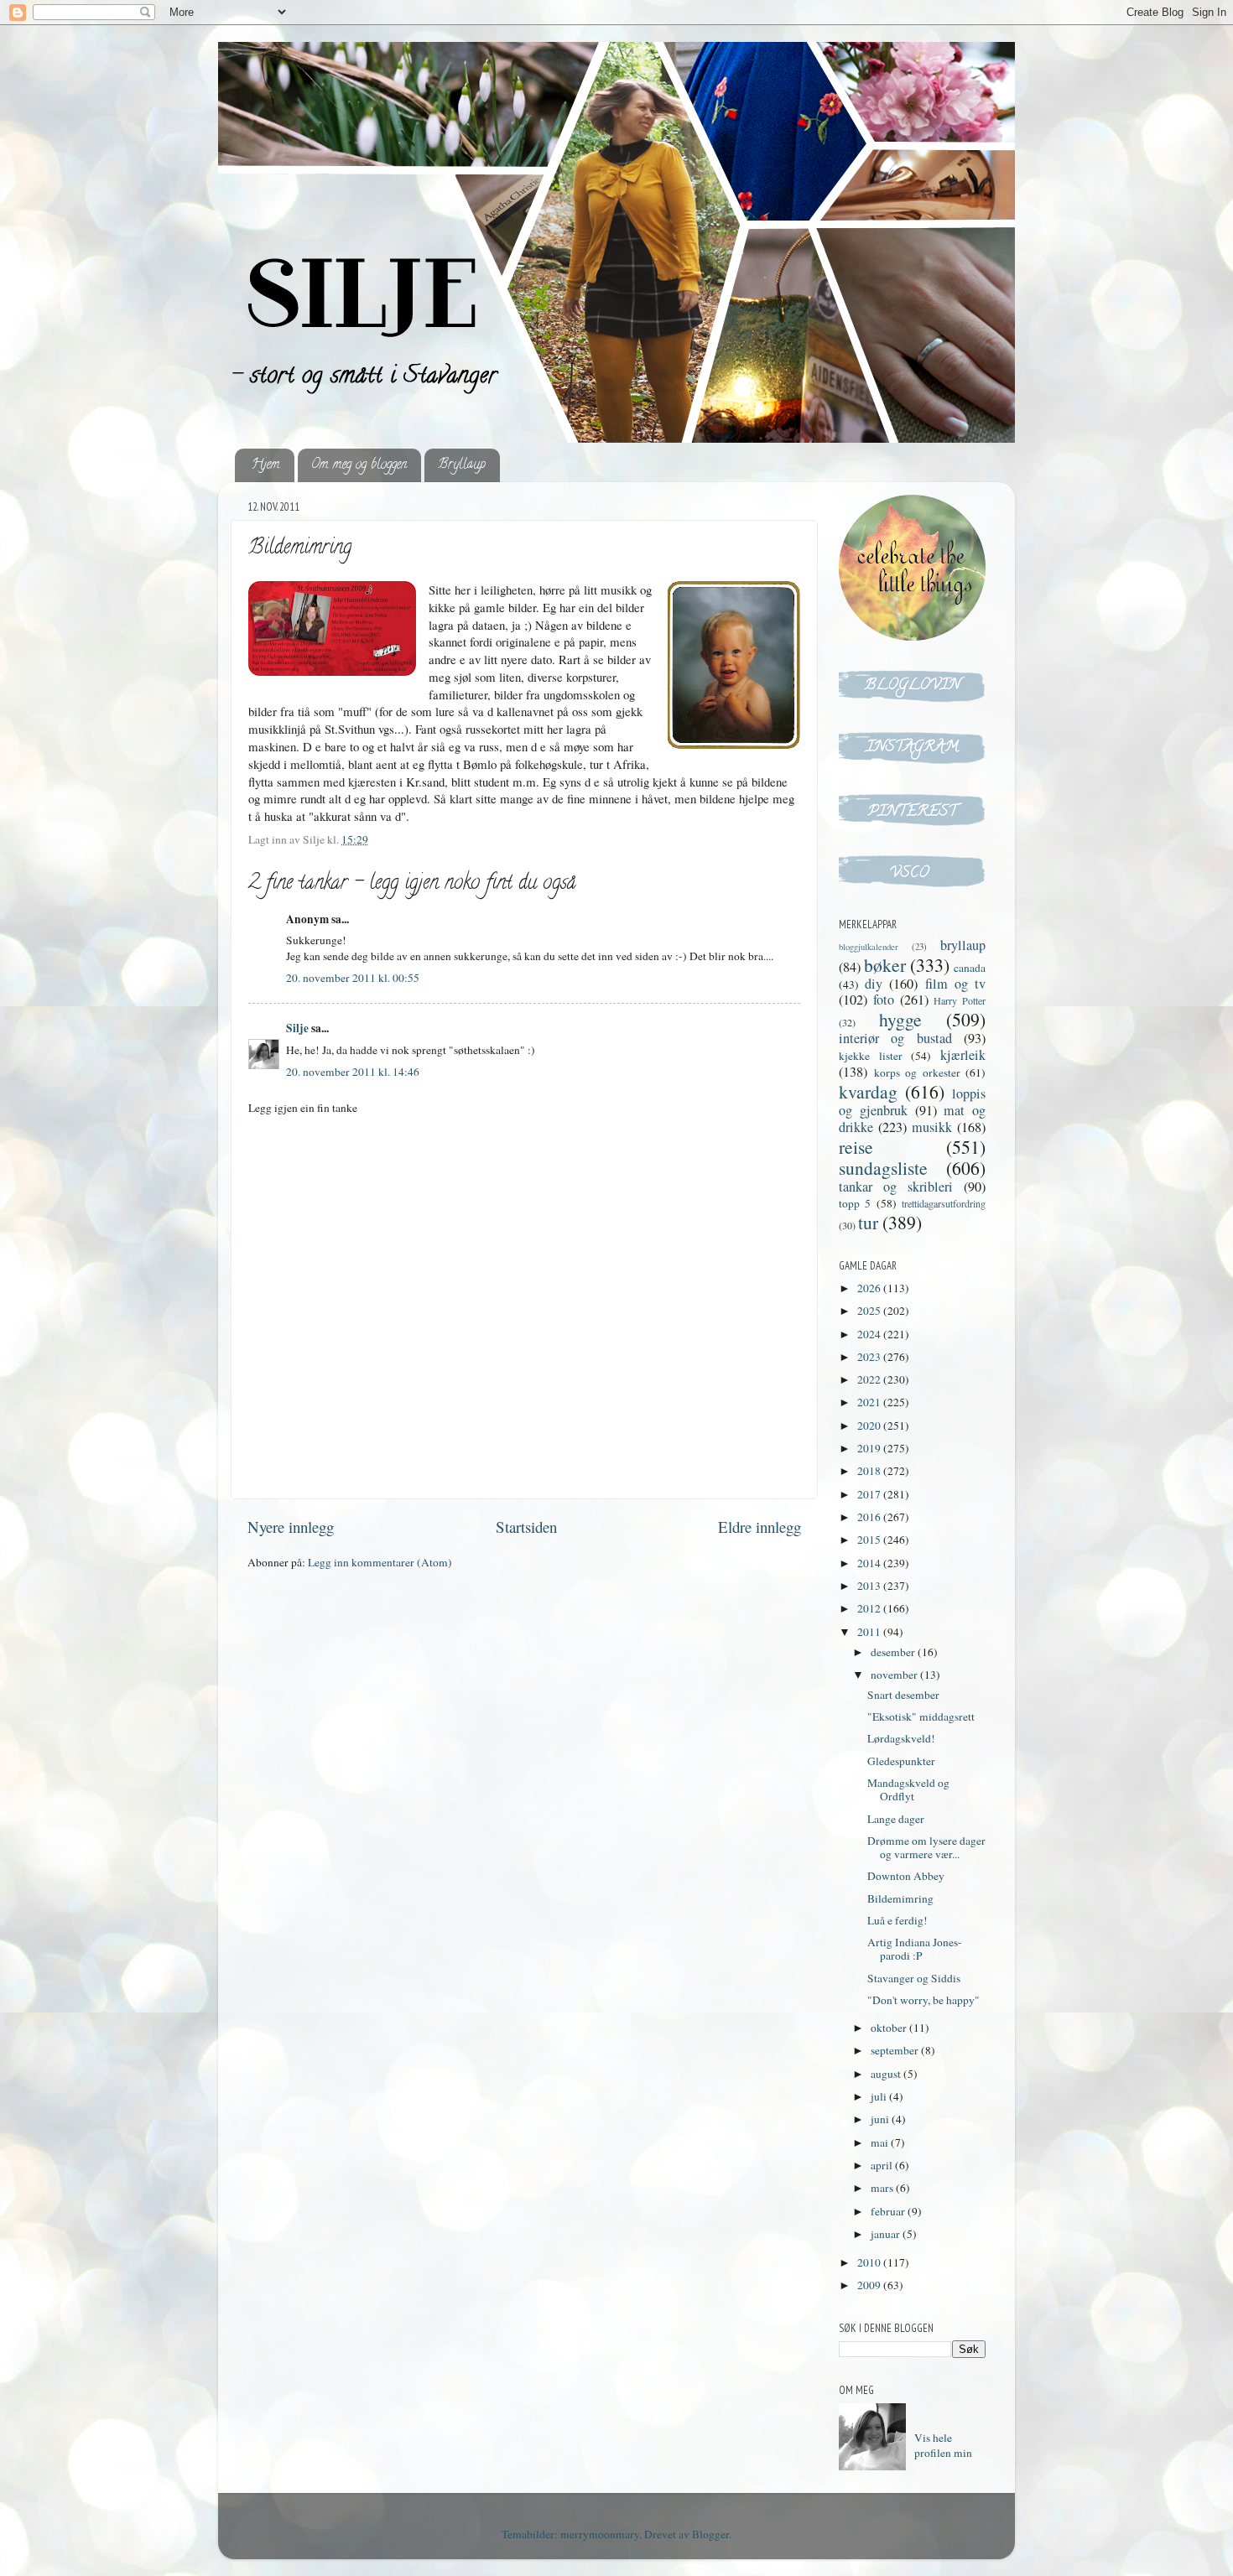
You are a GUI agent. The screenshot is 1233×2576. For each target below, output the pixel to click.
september (896, 2050)
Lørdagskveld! (901, 1738)
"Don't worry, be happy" (923, 2000)
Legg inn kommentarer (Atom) (380, 1562)
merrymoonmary (600, 2534)
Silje (297, 1028)
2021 (870, 1402)
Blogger (710, 2534)
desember (894, 1652)
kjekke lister (871, 1056)
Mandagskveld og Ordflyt (908, 1789)
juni (881, 2119)
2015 (870, 1540)
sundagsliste (883, 1168)
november (895, 1675)
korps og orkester (917, 1072)
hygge (900, 1019)
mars (883, 2188)
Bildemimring (900, 1898)
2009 (870, 2285)
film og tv (955, 984)
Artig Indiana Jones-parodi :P (915, 1949)
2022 (870, 1379)
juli (880, 2096)
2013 (870, 1586)
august (887, 2074)
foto (884, 1000)
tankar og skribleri (896, 1187)
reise (856, 1147)
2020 (870, 1426)
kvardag (868, 1091)
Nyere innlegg (291, 1527)
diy (874, 984)
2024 (870, 1334)
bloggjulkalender (869, 947)
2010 (870, 2262)
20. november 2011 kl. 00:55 (353, 978)
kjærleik (963, 1055)
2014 (870, 1563)
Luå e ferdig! (897, 1920)
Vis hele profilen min (943, 2446)
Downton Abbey (906, 1876)
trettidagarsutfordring (944, 1203)
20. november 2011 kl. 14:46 (353, 1072)
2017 (870, 1494)
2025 (870, 1311)
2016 (870, 1517)
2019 (870, 1448)
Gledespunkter (901, 1761)
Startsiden (526, 1527)
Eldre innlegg (760, 1527)
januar (887, 2234)
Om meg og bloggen (359, 465)
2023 (870, 1357)
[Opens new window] (734, 667)
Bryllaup (462, 465)
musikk (932, 1127)
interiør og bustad (895, 1038)
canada (970, 968)
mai (881, 2142)
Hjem (266, 465)
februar (889, 2211)
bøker (885, 965)
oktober (890, 2028)
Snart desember (903, 1695)
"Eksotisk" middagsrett (921, 1716)
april (883, 2165)
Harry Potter (960, 1000)
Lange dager (896, 1819)
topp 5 (855, 1203)
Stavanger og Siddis (914, 1978)
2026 (870, 1288)
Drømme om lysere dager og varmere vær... (926, 1847)
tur (868, 1222)
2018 (870, 1471)
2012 (870, 1608)
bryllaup (963, 945)
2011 (870, 1632)
